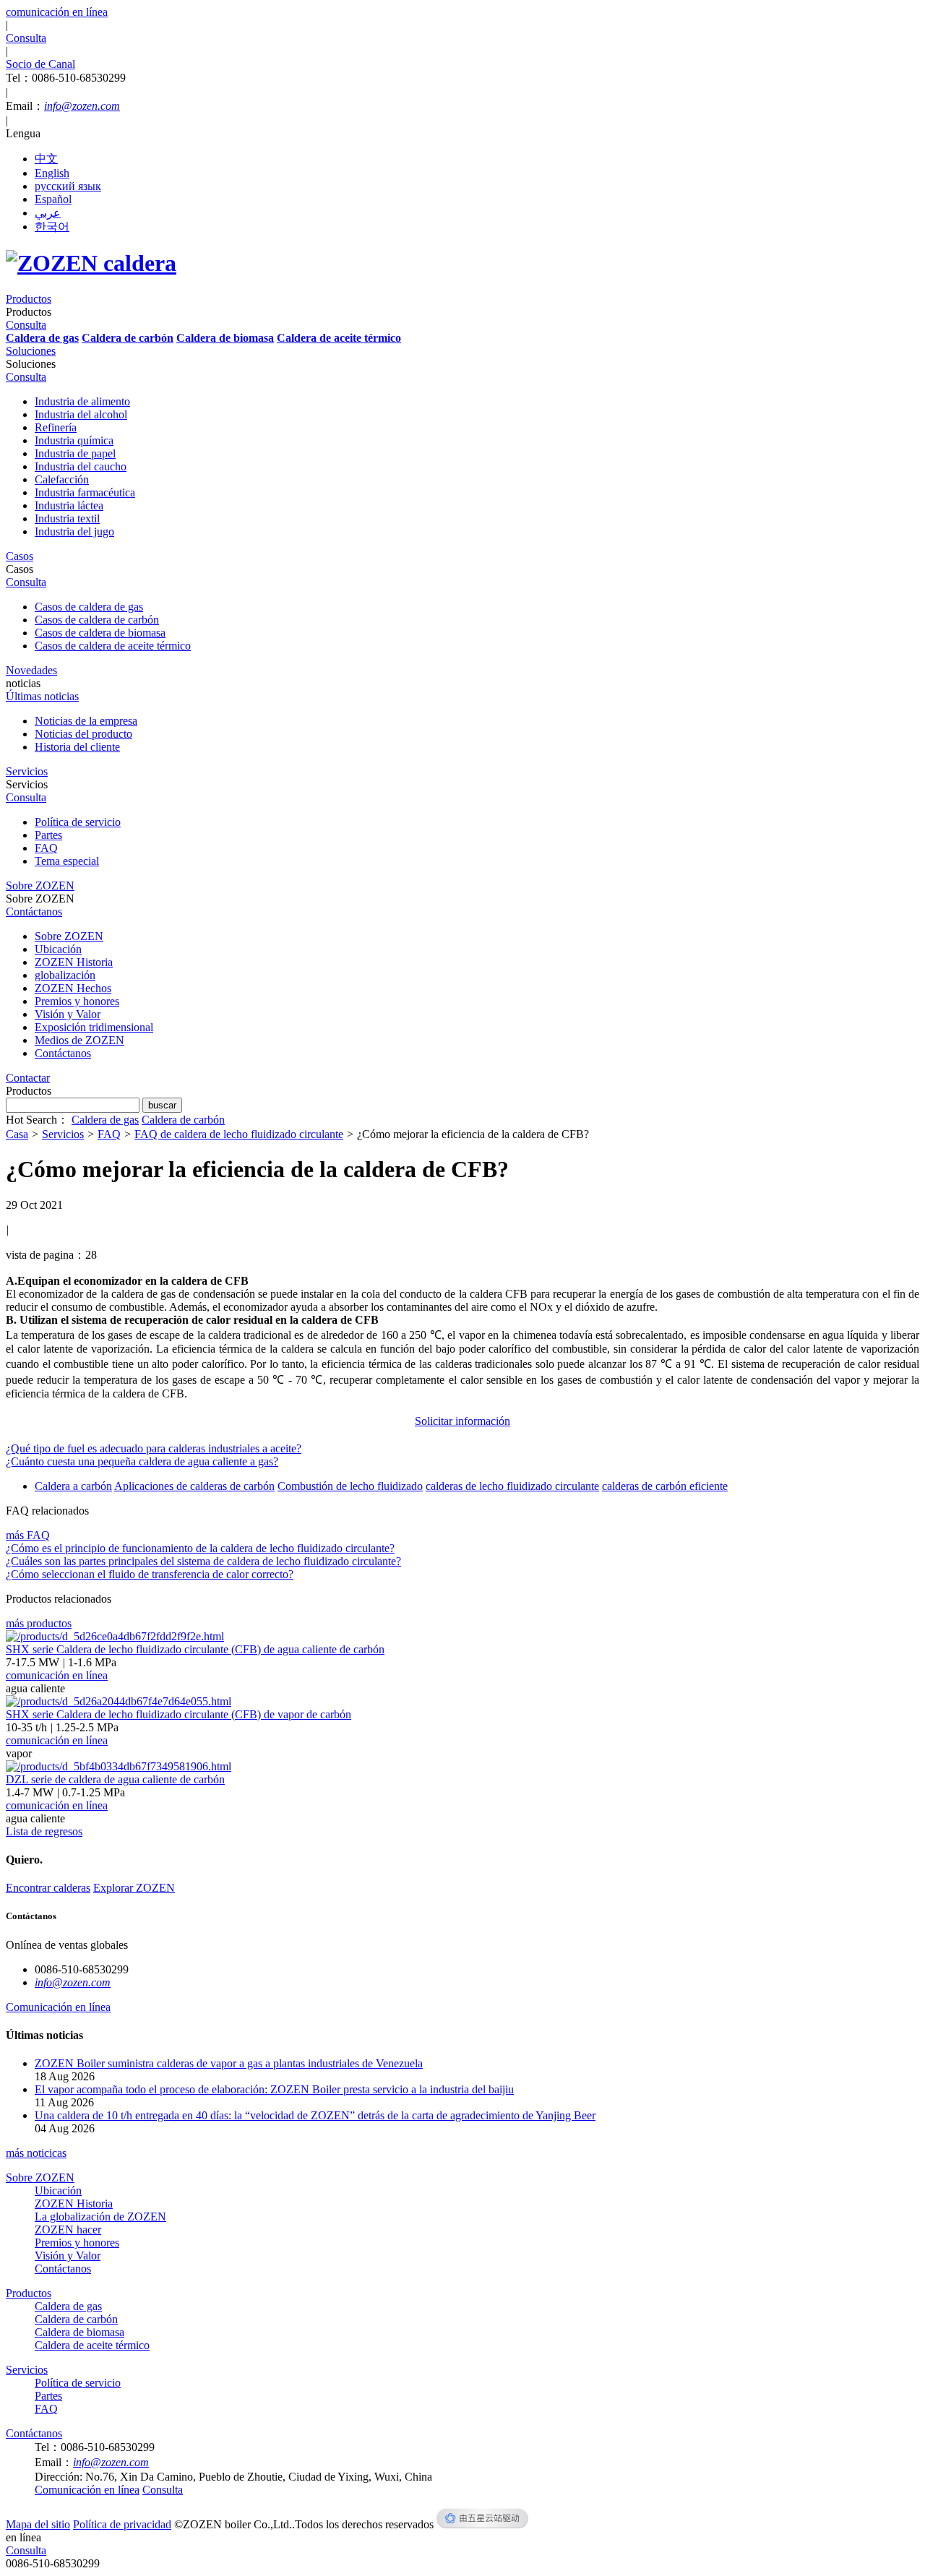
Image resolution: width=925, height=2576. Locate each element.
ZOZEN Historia (74, 962)
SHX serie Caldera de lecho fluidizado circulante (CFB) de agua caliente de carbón (195, 1649)
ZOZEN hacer (68, 2230)
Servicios (63, 1134)
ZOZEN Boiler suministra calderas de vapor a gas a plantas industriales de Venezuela (229, 2063)
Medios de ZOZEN (79, 1040)
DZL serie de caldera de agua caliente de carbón (115, 1779)
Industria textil (67, 518)
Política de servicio (78, 822)
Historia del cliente (77, 747)
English (52, 173)
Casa (17, 1134)
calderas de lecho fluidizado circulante (512, 1486)
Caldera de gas (105, 1120)
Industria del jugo (74, 531)
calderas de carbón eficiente (665, 1486)
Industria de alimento (82, 401)
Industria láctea (69, 505)
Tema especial (67, 861)
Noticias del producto (83, 734)
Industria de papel (75, 453)
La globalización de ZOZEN (100, 2217)
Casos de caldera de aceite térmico (113, 646)
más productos (39, 1623)
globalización (65, 975)
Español (53, 199)
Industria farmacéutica (85, 492)
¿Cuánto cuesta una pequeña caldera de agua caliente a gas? (142, 1461)
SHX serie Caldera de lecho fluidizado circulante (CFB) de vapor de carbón (178, 1714)
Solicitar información (462, 1421)
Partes (48, 835)
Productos (29, 2293)
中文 (46, 159)
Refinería (56, 427)
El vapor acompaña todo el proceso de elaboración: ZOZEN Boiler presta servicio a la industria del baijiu (274, 2089)
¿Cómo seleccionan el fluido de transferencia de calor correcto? (150, 1574)
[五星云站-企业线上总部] (482, 2524)
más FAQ (28, 1535)
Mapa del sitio (38, 2524)
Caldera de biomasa (79, 2332)
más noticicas (36, 2153)
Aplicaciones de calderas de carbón (194, 1486)
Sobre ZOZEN (69, 936)
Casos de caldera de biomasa (100, 633)
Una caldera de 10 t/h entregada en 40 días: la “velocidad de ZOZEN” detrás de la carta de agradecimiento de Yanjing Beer (315, 2115)
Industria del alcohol (81, 414)
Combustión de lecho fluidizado (350, 1486)
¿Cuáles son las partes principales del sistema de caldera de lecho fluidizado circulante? (203, 1561)
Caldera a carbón (73, 1486)
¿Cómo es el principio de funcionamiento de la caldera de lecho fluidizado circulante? (200, 1548)
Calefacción (62, 479)
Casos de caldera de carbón (97, 620)
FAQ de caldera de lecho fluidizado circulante (239, 1134)
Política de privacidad (122, 2524)
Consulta (26, 2550)
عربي (48, 213)
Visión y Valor (68, 1014)
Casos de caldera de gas (89, 607)
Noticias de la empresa (86, 721)
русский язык (68, 186)
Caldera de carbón (183, 1120)
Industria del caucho (81, 466)
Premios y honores (77, 1001)
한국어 (52, 227)
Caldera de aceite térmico (92, 2345)
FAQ (46, 848)
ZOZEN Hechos (73, 988)
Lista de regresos (44, 1831)
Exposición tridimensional (94, 1027)
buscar (162, 1105)
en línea (23, 2537)
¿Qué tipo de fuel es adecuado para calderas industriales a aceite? (154, 1448)
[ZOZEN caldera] (91, 263)
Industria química (74, 440)
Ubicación (58, 949)
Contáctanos (63, 1053)
